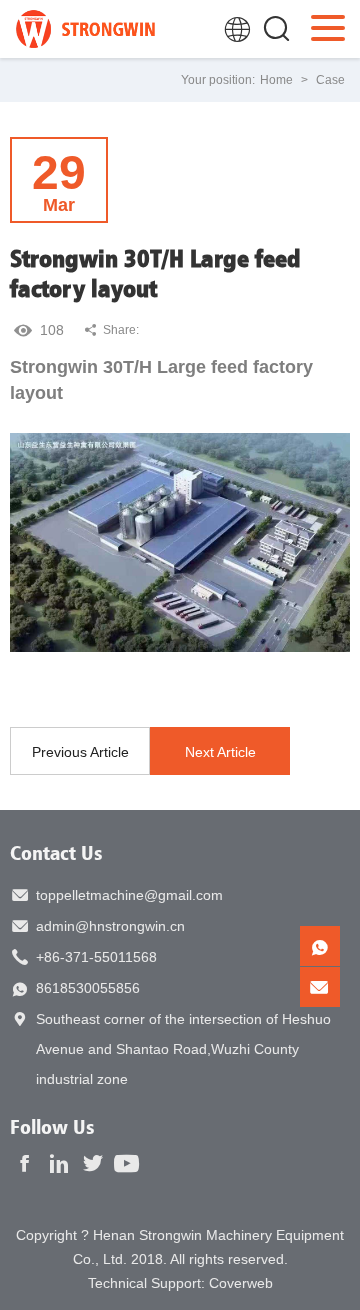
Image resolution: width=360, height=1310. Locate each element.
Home (276, 80)
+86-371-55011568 (96, 957)
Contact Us (56, 852)
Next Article (220, 752)
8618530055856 (88, 988)
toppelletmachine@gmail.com (129, 895)
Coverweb (241, 1283)
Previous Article (80, 752)
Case (330, 80)
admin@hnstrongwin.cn (110, 926)
